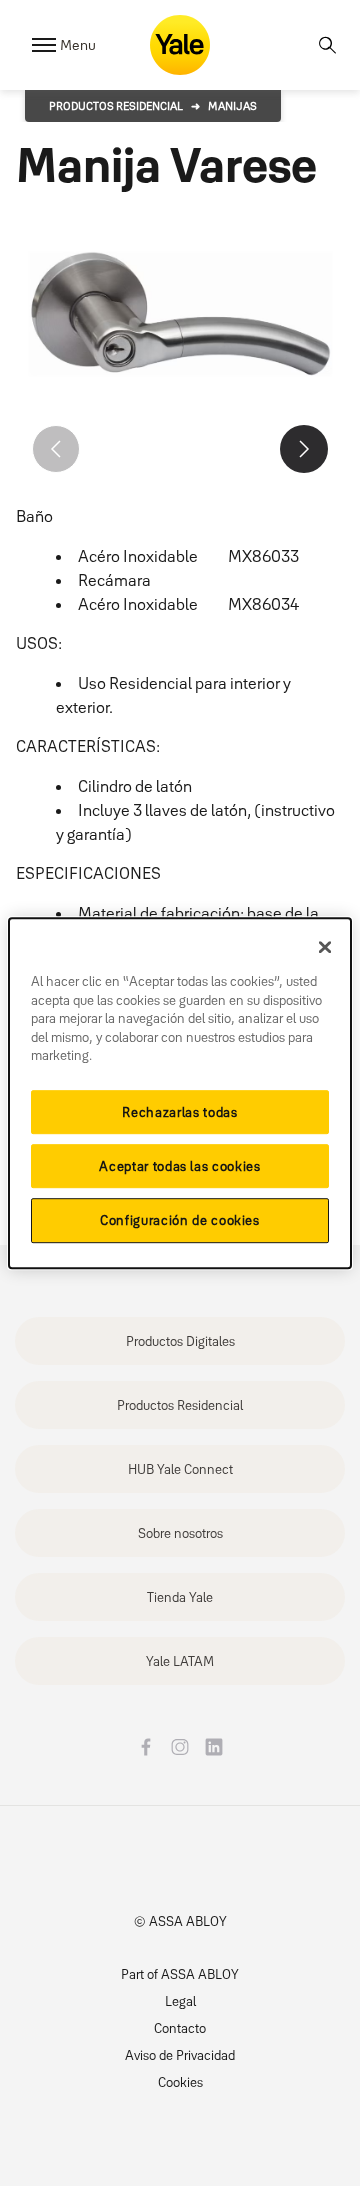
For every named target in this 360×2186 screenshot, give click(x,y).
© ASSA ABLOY (180, 1921)
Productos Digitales (180, 1341)
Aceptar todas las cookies (179, 1166)
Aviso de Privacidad (180, 2055)
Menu (78, 45)
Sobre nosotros (180, 1533)
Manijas (232, 106)
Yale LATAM (180, 1661)
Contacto (180, 2028)
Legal (180, 2001)
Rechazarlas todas (179, 1112)
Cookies (180, 2082)
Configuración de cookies (180, 1221)
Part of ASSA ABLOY (180, 1974)
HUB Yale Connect (180, 1469)
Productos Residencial (116, 106)
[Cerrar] (325, 947)
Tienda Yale (180, 1597)
